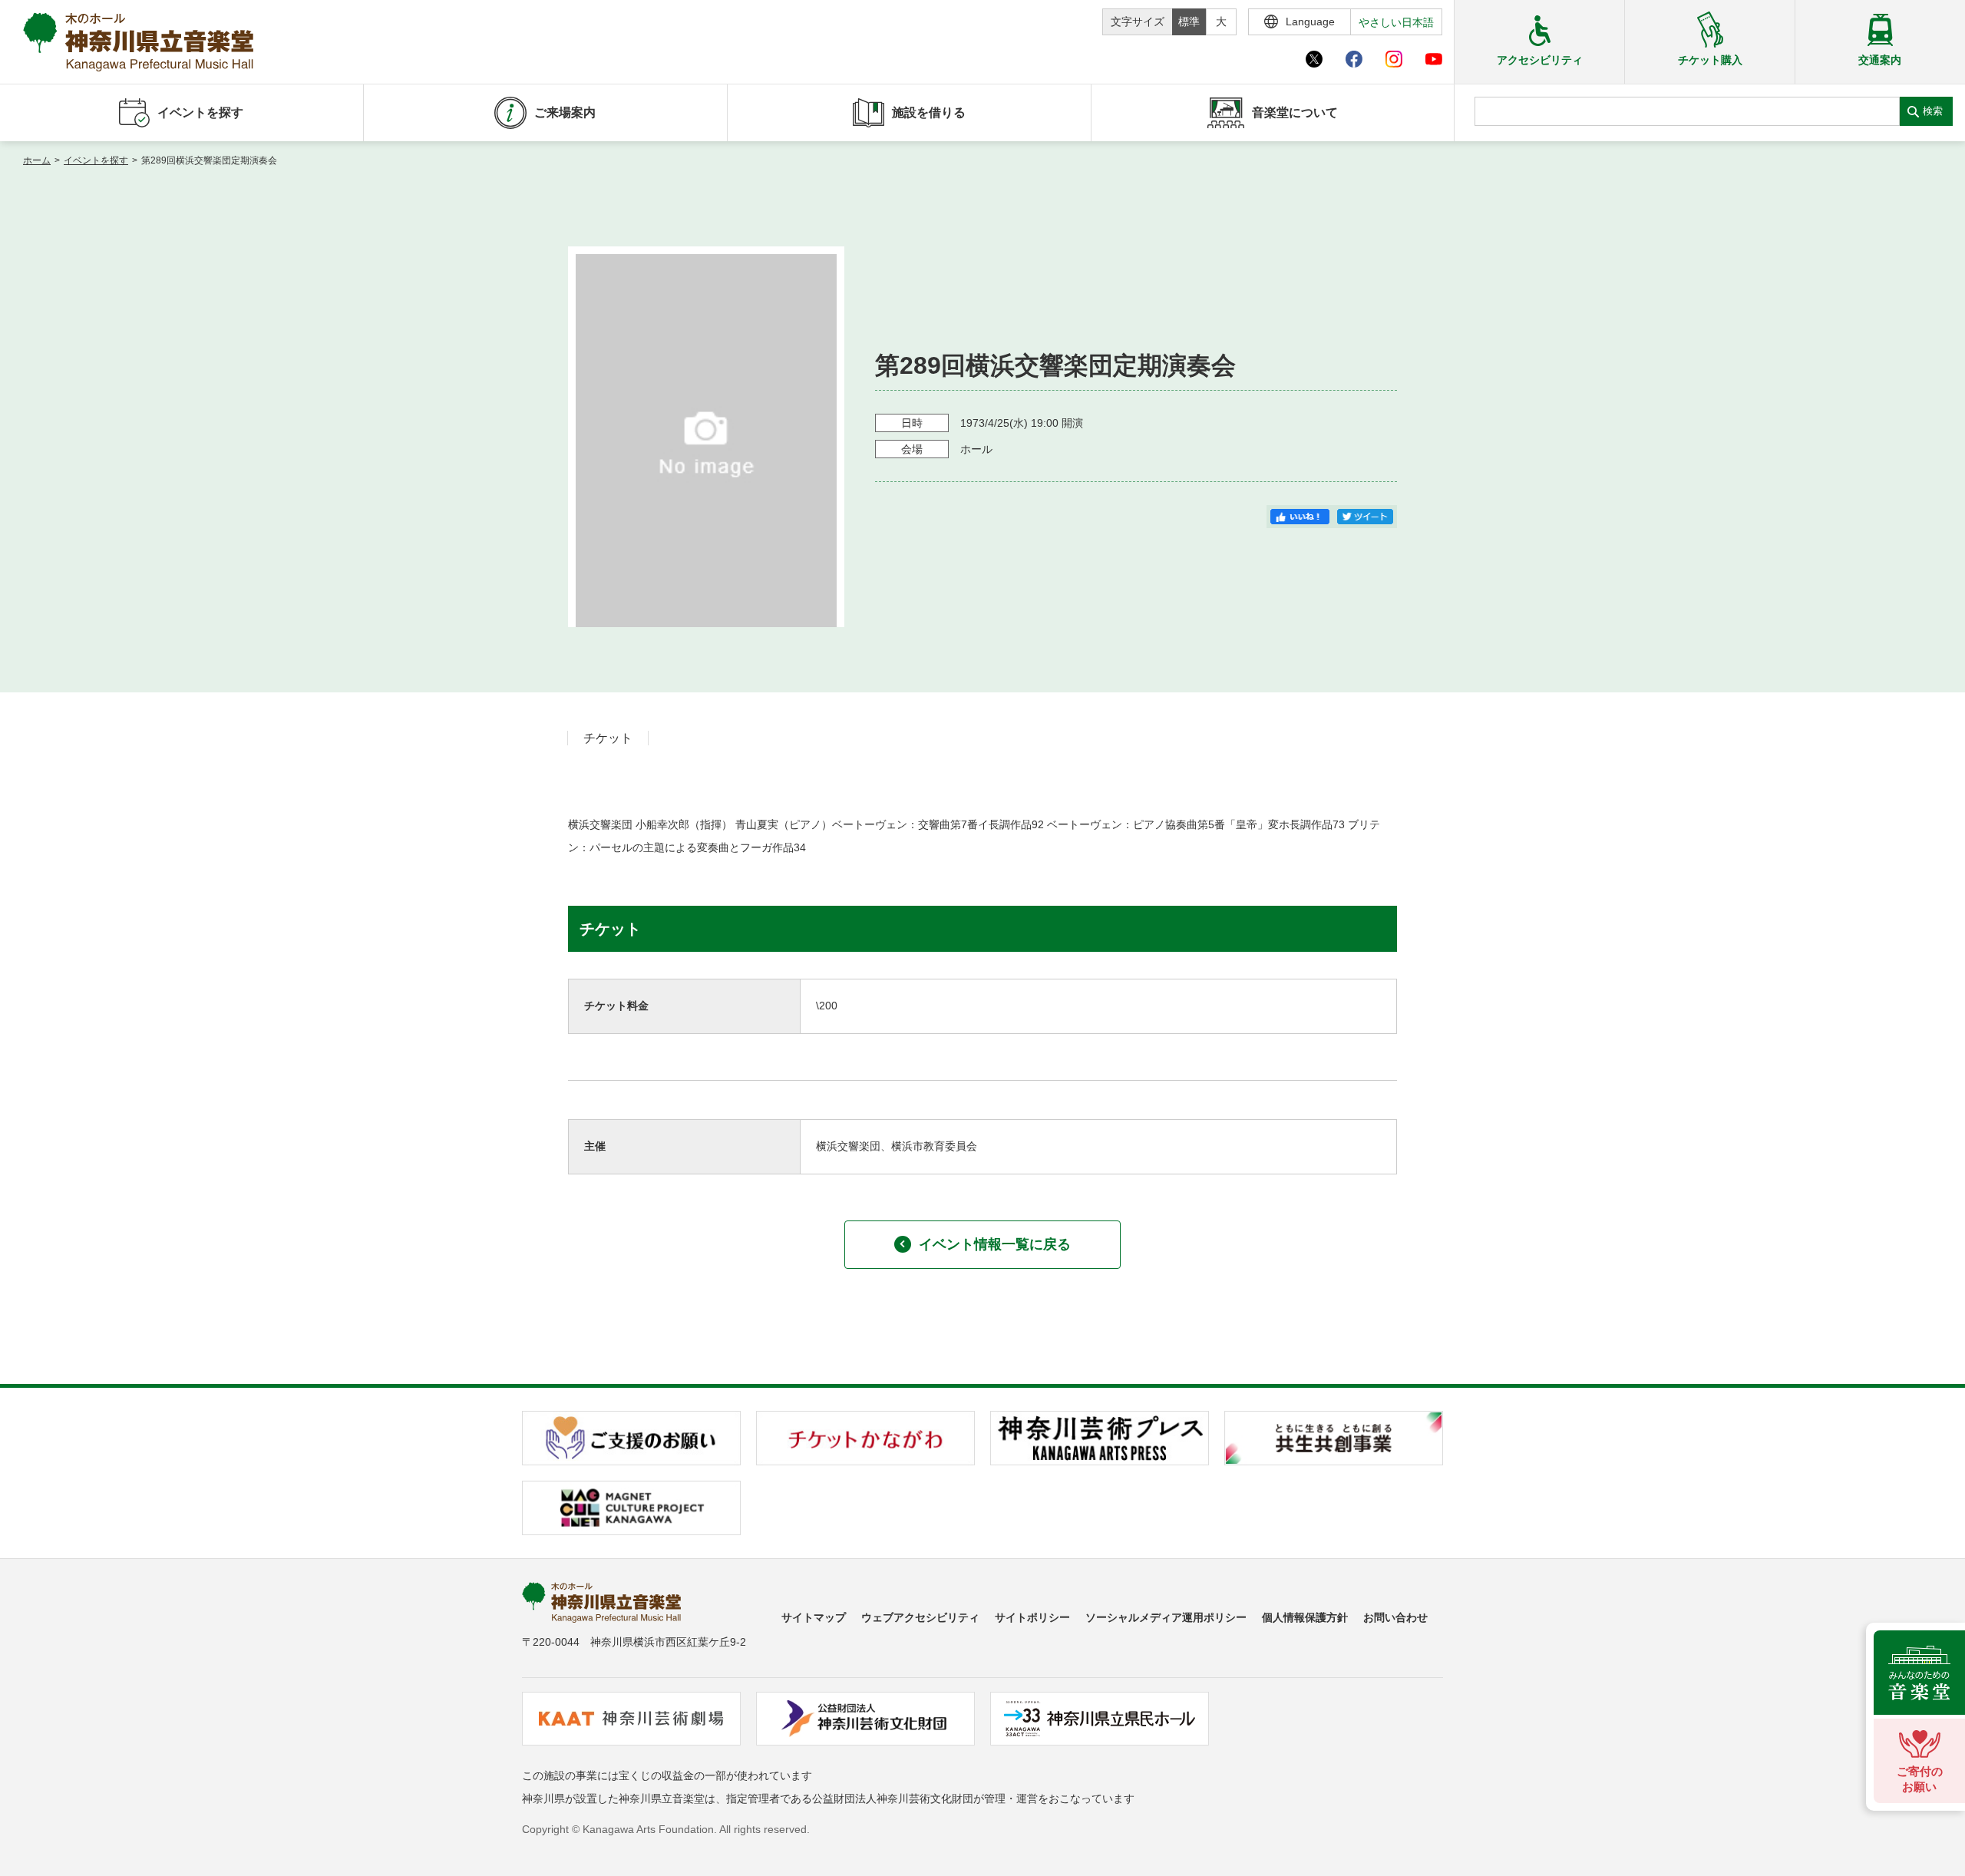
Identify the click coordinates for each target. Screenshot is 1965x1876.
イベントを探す (96, 160)
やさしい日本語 (1396, 22)
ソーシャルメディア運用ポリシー (1166, 1617)
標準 (1189, 21)
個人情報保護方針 (1305, 1617)
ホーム (37, 160)
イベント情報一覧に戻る (995, 1244)
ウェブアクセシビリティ (920, 1617)
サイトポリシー (1032, 1617)
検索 (1933, 111)
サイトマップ (814, 1617)
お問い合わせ (1395, 1617)
